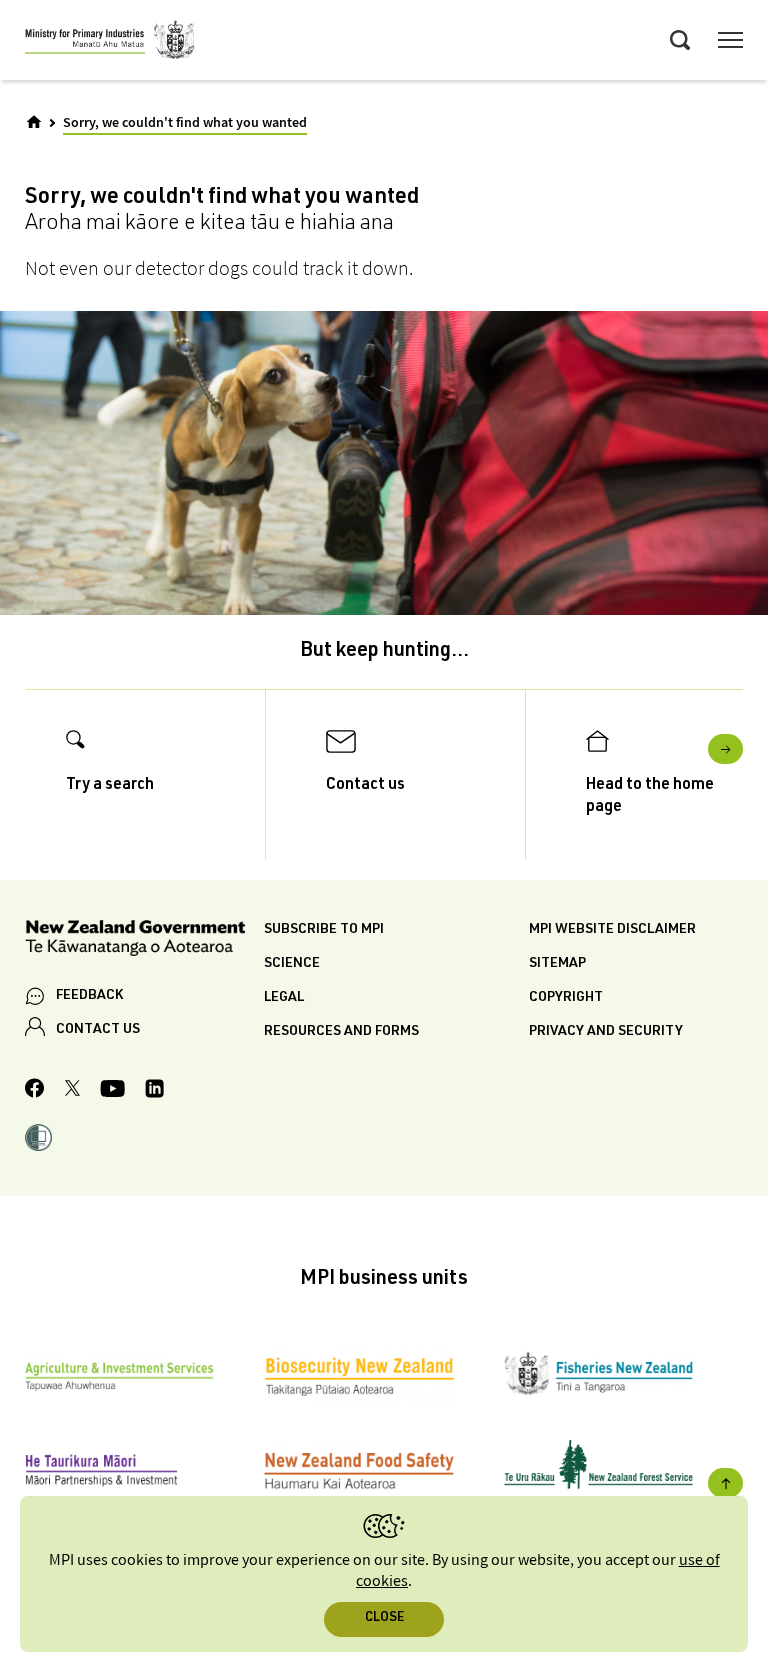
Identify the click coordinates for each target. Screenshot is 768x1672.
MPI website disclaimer (612, 930)
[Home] (34, 122)
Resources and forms (341, 1032)
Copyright (566, 998)
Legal (284, 998)
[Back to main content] (725, 1483)
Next (725, 749)
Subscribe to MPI (324, 930)
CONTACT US (98, 1030)
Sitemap (557, 964)
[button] (38, 1140)
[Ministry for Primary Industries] (110, 43)
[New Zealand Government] (144, 941)
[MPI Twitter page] (72, 1091)
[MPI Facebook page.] (35, 1091)
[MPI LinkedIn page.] (154, 1091)
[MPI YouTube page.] (112, 1091)
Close (384, 1618)
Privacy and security (606, 1032)
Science (292, 964)
